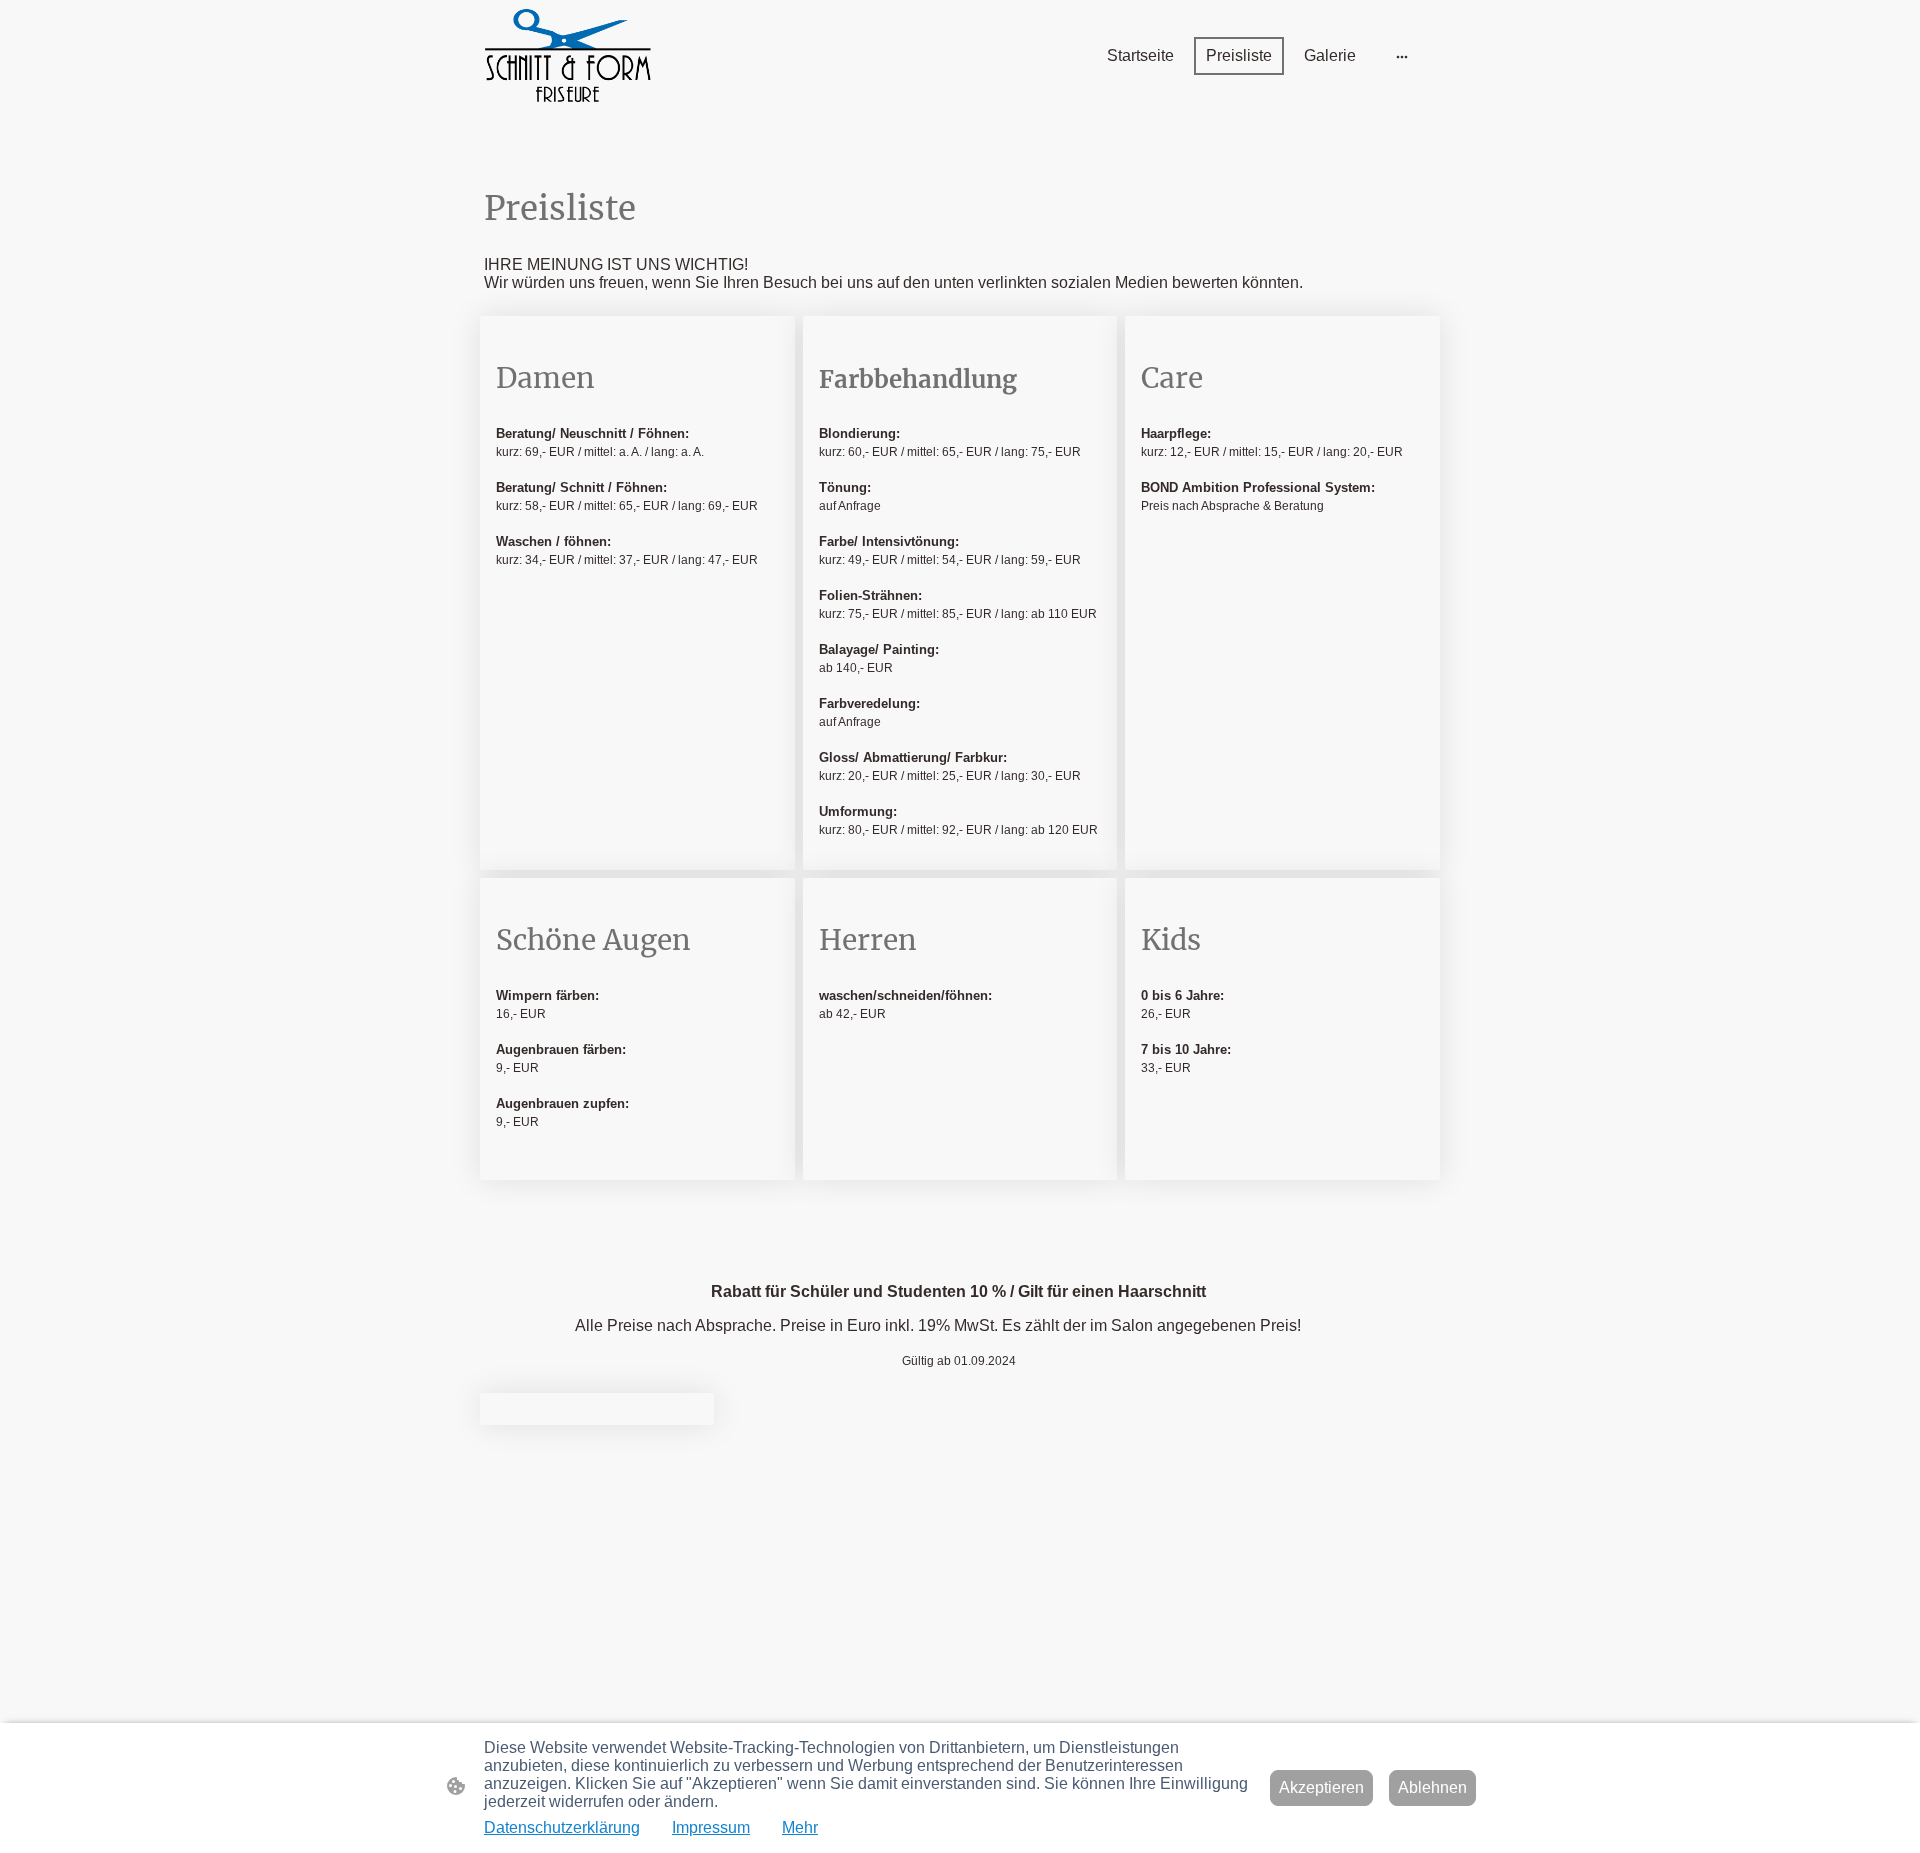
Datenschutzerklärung (562, 1827)
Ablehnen (1432, 1787)
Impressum (711, 1827)
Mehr (800, 1827)
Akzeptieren (1321, 1787)
